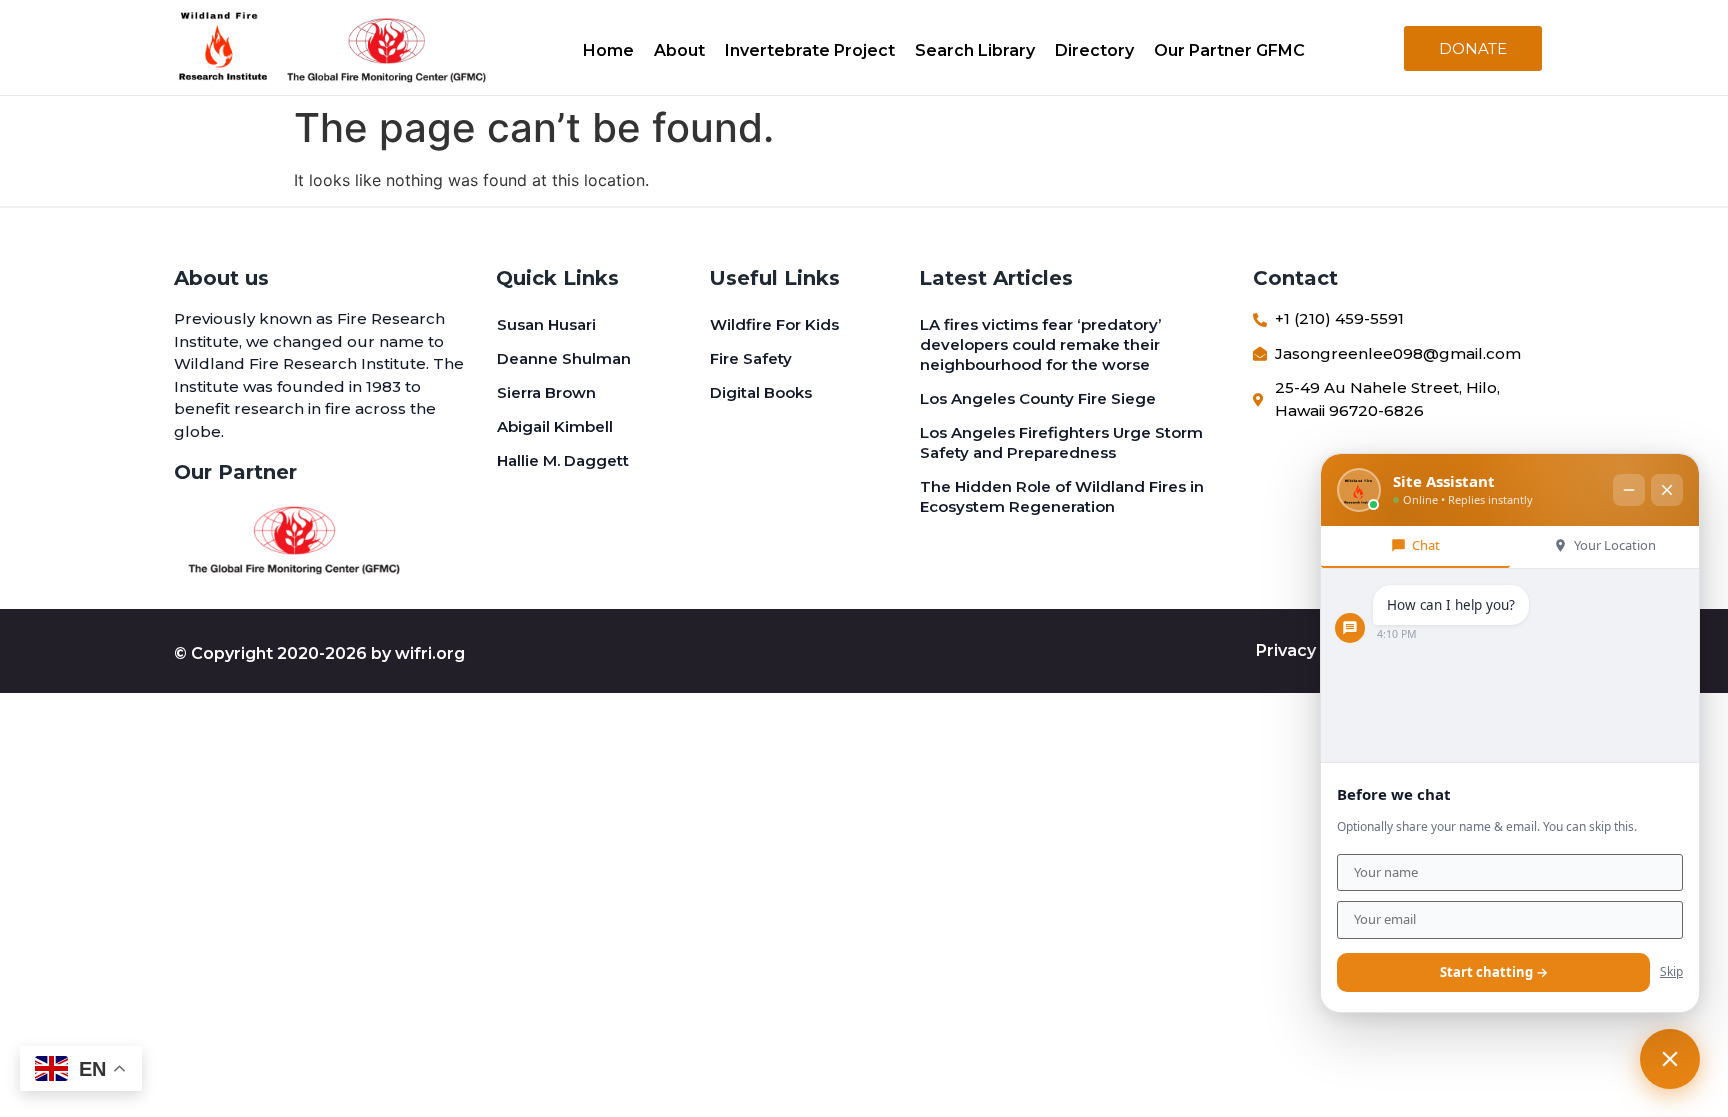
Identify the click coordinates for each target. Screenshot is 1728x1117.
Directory (1094, 50)
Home (608, 50)
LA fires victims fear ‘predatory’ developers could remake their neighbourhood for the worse (1040, 344)
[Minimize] (1629, 490)
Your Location (1615, 545)
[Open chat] (1670, 1059)
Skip (1671, 971)
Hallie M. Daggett (563, 460)
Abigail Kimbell (555, 426)
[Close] (1667, 490)
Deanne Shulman (564, 358)
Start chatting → (1494, 972)
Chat (1426, 545)
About (679, 50)
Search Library (975, 50)
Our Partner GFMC (1229, 50)
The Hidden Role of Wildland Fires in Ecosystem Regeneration (1062, 496)
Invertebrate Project (810, 50)
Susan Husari (546, 324)
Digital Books (761, 392)
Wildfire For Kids (774, 324)
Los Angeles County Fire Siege (1038, 398)
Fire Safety (751, 358)
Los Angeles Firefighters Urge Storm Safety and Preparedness (1061, 442)
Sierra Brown (546, 392)
